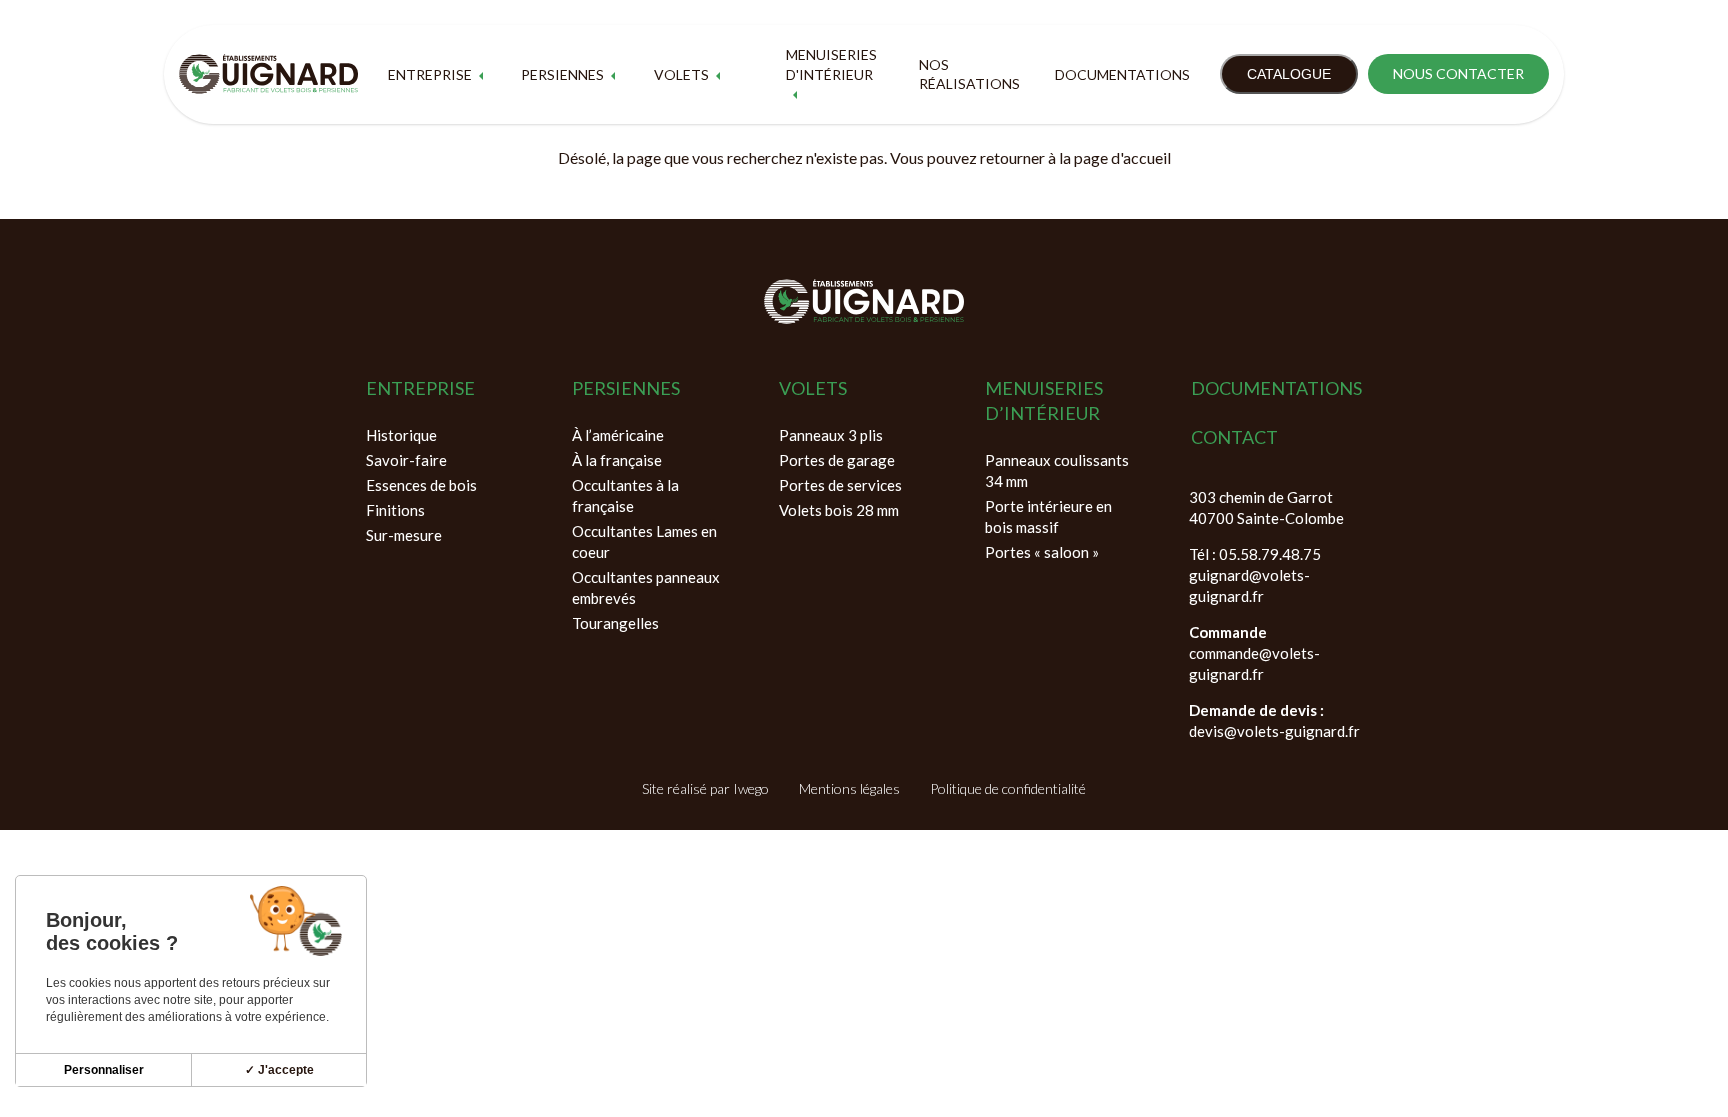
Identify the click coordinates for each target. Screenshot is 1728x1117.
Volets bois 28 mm (839, 510)
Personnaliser (104, 1070)
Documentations (1122, 74)
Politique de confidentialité (1008, 788)
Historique (401, 435)
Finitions (395, 510)
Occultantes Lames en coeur (644, 541)
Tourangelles (615, 623)
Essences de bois (421, 485)
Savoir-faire (406, 460)
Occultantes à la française (625, 495)
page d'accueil (1122, 157)
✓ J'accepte (279, 1070)
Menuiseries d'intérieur (831, 64)
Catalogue (1289, 74)
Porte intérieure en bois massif (1048, 516)
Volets (681, 74)
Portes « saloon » (1042, 552)
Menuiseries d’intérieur (1044, 400)
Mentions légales (849, 788)
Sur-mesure (404, 535)
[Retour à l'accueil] (268, 74)
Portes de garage (837, 460)
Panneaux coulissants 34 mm (1057, 470)
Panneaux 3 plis (831, 435)
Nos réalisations (969, 74)
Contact (1234, 437)
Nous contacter (1458, 73)
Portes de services (840, 485)
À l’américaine (618, 435)
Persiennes (562, 74)
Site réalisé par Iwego (705, 788)
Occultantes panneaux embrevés (646, 587)
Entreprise (430, 74)
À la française (617, 460)
